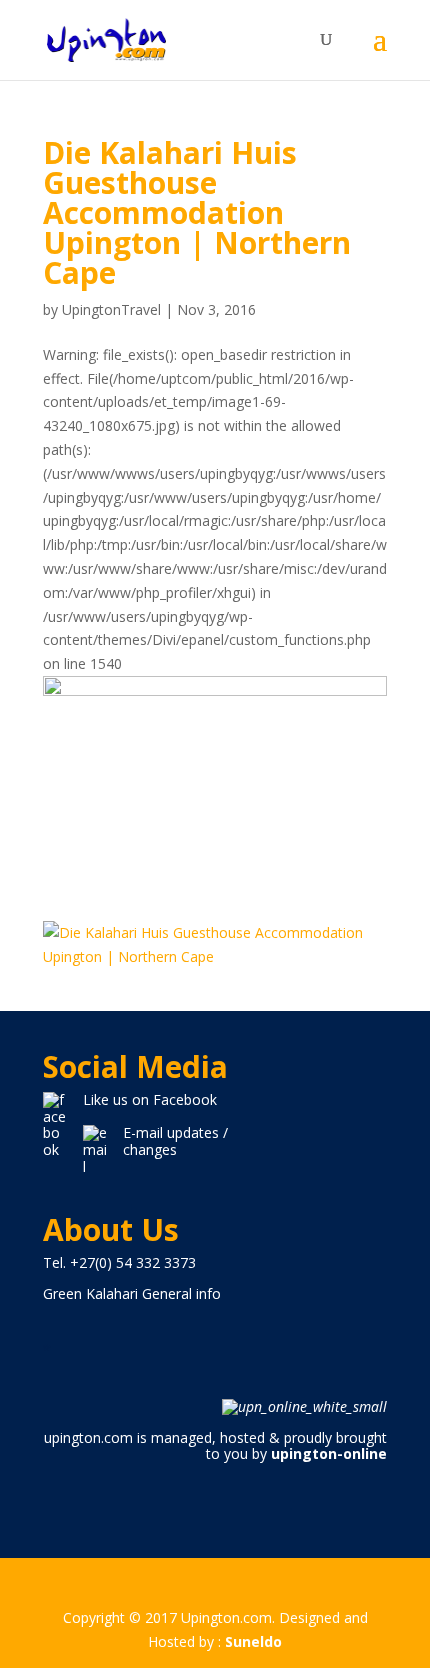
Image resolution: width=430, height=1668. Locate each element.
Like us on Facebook (150, 1099)
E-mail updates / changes (175, 1141)
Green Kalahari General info (132, 1293)
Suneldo (253, 1641)
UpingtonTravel (111, 309)
